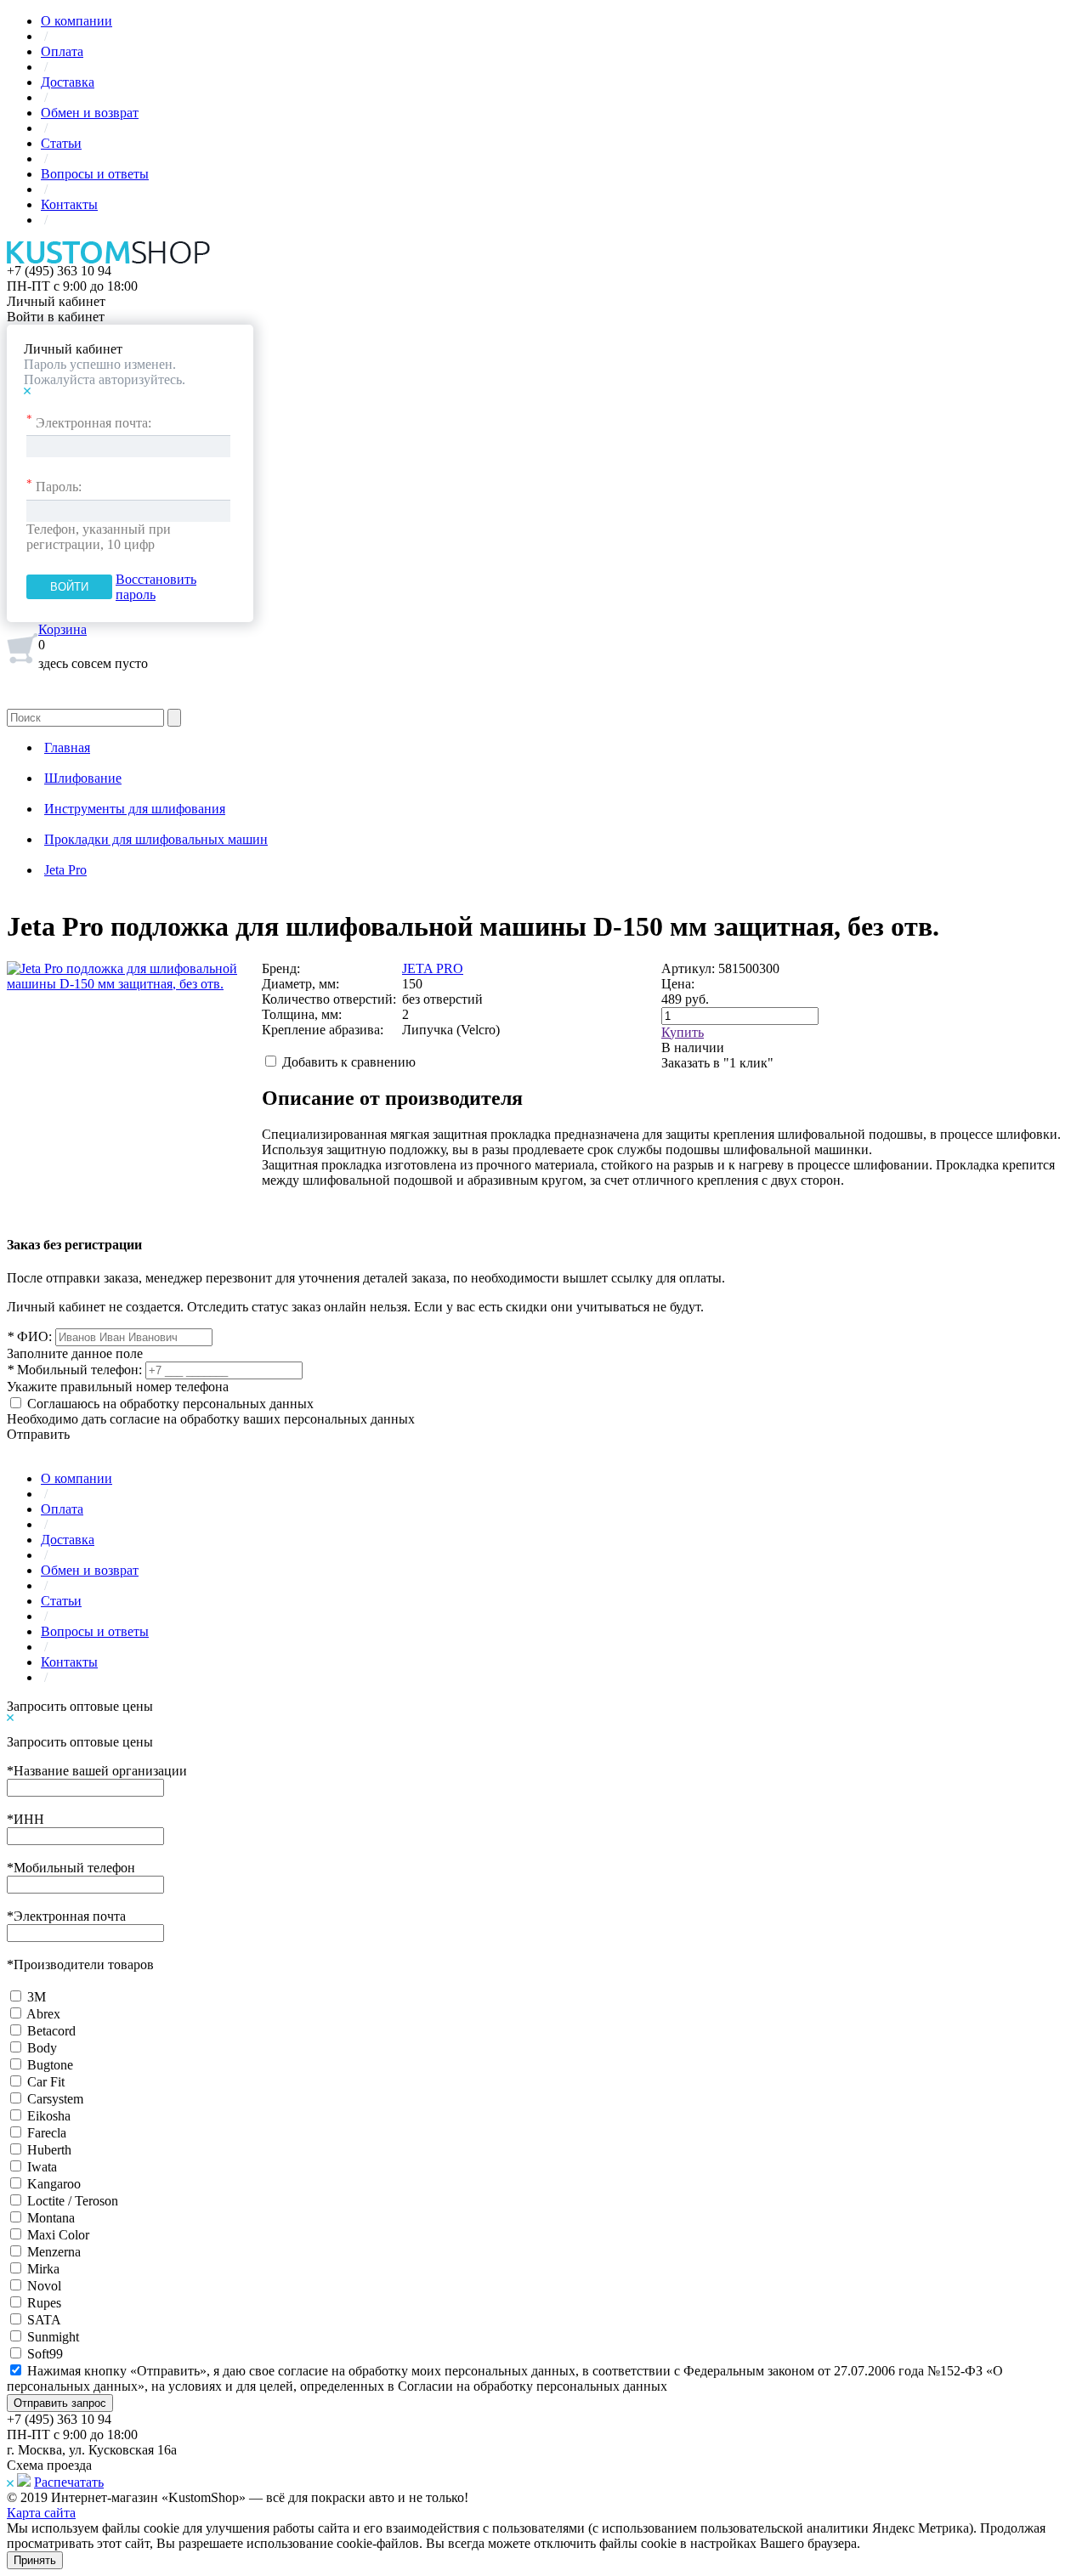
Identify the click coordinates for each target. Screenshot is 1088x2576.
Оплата (62, 51)
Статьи (61, 143)
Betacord (51, 2031)
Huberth (49, 2150)
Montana (51, 2218)
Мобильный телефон (71, 1868)
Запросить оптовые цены (80, 1706)
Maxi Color (58, 2235)
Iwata (42, 2167)
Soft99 (45, 2354)
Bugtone (50, 2065)
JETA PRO (433, 968)
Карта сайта (41, 2513)
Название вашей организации (97, 1771)
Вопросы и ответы (95, 174)
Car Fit (46, 2082)
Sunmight (53, 2337)
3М (37, 1997)
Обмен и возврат (90, 113)
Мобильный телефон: (74, 1370)
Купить (683, 1032)
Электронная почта (66, 1916)
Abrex (43, 2014)
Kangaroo (54, 2184)
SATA (44, 2320)
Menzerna (54, 2252)
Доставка (68, 82)
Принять (35, 2560)
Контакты (69, 204)
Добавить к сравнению (349, 1062)
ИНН (25, 1819)
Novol (44, 2286)
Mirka (43, 2269)
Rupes (44, 2303)
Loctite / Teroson (73, 2201)
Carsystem (55, 2099)
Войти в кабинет (56, 317)
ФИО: (29, 1336)
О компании (76, 21)
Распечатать (69, 2482)
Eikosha (49, 2116)
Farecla (47, 2133)
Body (42, 2048)
